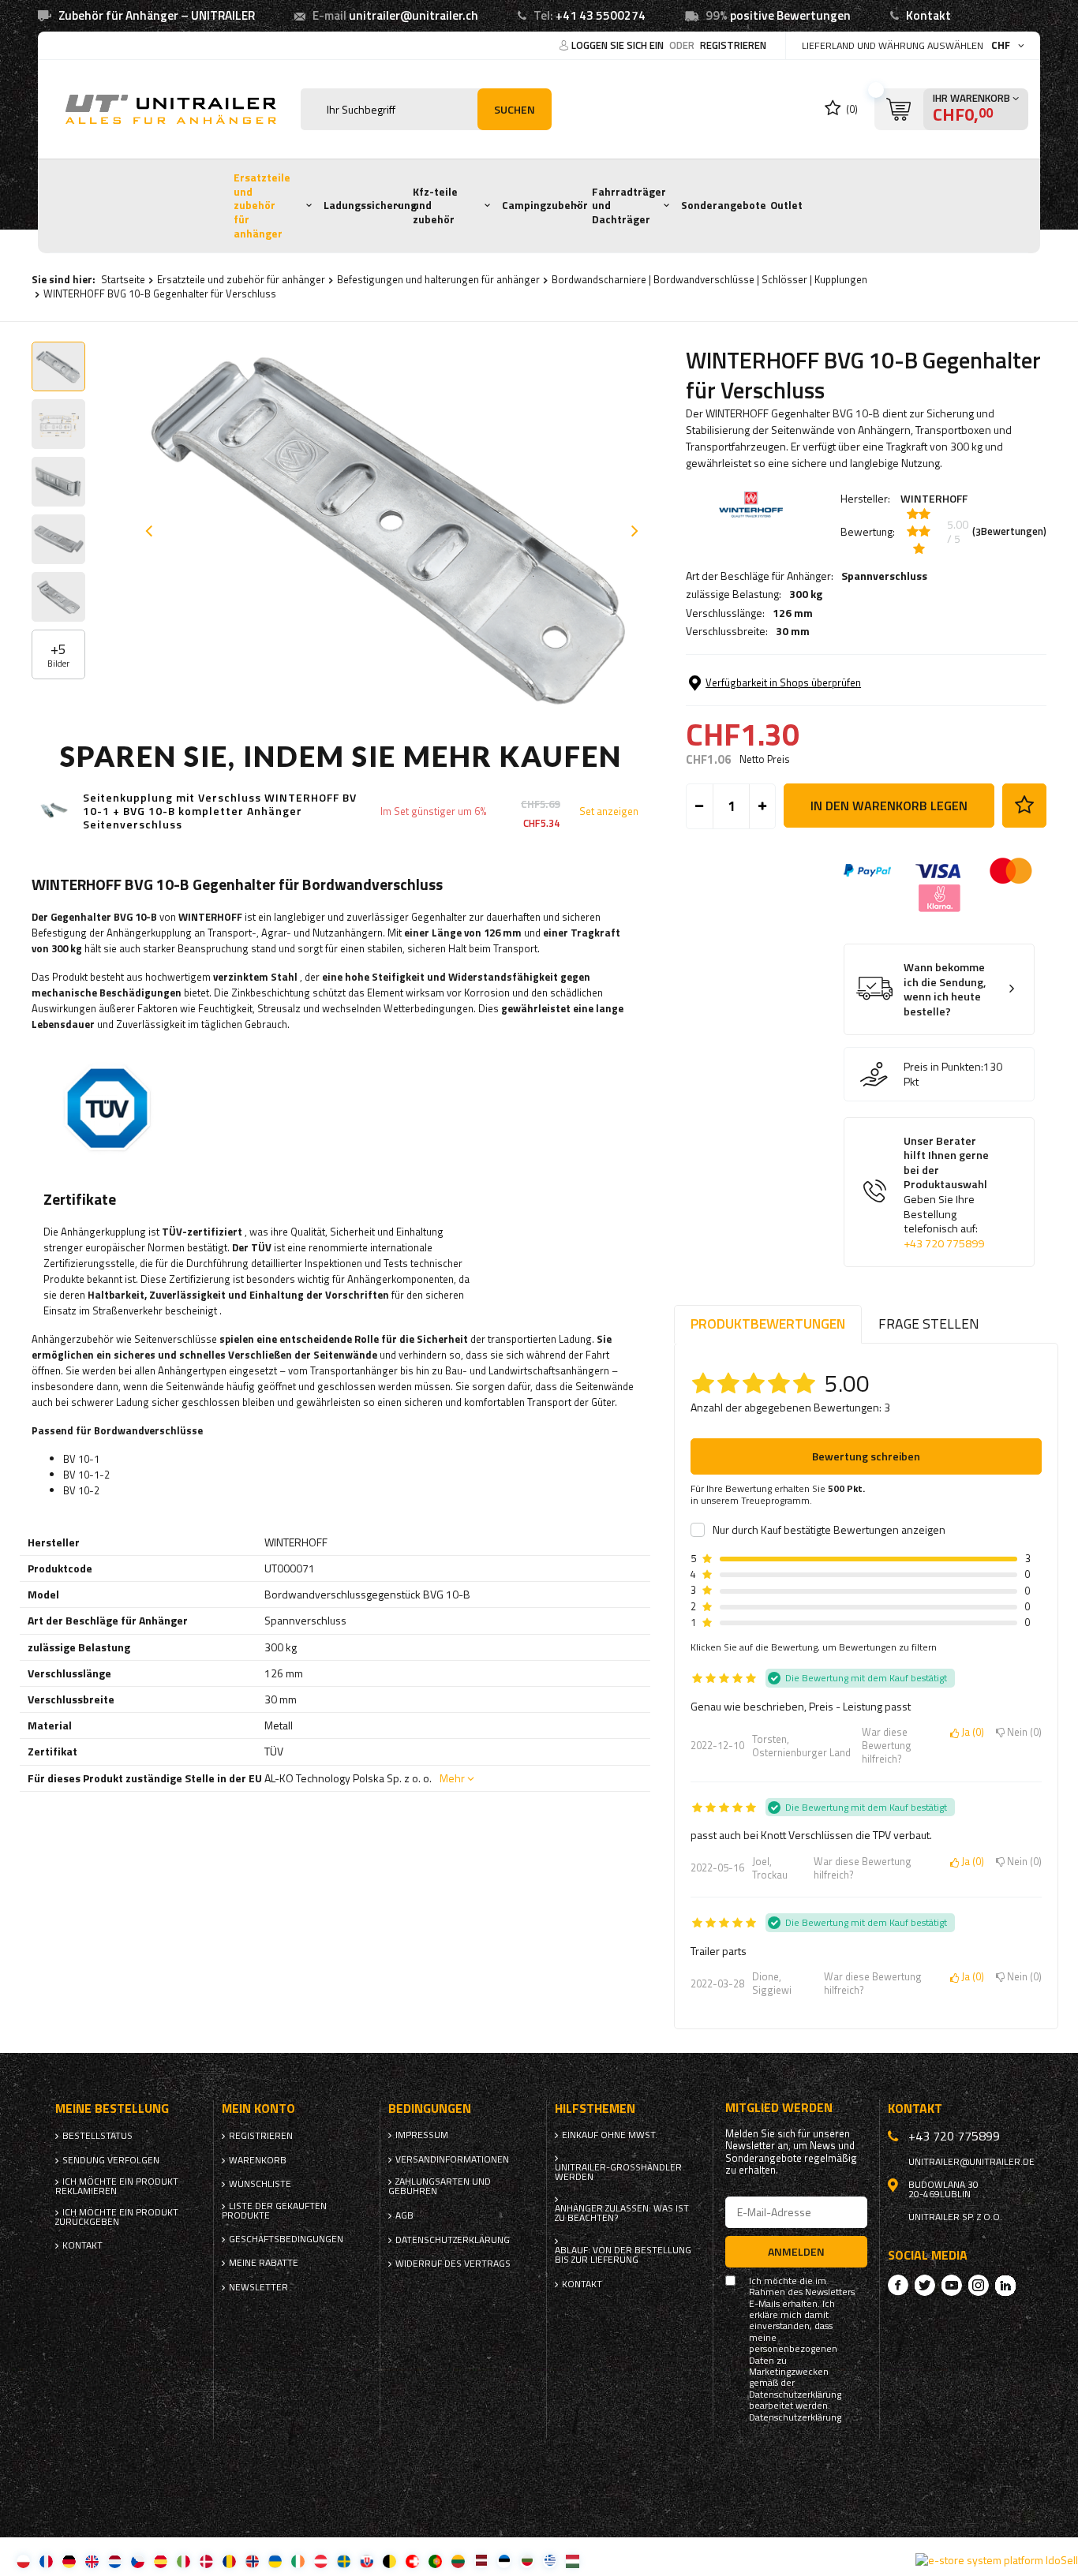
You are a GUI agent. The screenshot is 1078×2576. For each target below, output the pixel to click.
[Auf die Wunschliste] (1024, 806)
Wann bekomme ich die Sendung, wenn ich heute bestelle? (945, 989)
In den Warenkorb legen (889, 806)
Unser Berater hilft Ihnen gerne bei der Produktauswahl (946, 1193)
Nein (1022, 1733)
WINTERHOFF (934, 498)
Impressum (422, 2135)
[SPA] (161, 2561)
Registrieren (733, 45)
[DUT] (115, 2561)
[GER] (69, 2561)
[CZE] (138, 2561)
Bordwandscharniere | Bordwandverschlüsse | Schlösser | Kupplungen (709, 279)
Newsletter (258, 2287)
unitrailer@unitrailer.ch (414, 15)
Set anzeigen (609, 811)
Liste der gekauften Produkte (274, 2211)
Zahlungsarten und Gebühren (440, 2186)
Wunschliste (260, 2184)
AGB (404, 2215)
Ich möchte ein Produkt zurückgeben (117, 2217)
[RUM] (229, 2561)
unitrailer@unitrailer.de (971, 2162)
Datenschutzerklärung (453, 2240)
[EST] (504, 2561)
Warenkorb (258, 2160)
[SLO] (367, 2561)
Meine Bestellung (112, 2109)
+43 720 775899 (944, 1243)
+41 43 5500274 (601, 15)
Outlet (786, 205)
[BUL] (527, 2561)
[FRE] (46, 2561)
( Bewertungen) (1009, 532)
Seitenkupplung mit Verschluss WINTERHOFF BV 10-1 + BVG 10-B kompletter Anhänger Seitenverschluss (220, 811)
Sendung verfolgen (111, 2160)
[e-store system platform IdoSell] (997, 2560)
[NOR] (252, 2561)
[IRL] (298, 2561)
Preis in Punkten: (943, 1067)
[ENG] (92, 2561)
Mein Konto (258, 2109)
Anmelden (796, 2251)
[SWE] (344, 2561)
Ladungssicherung (370, 205)
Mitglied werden (779, 2108)
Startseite (123, 279)
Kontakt (928, 15)
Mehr (452, 1778)
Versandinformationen (452, 2159)
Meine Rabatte (264, 2263)
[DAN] (206, 2561)
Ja (970, 1733)
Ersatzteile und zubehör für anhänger (262, 206)
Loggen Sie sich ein (619, 45)
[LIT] (458, 2561)
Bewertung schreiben (866, 1456)
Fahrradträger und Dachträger (629, 206)
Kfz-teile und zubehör (435, 206)
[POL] (23, 2561)
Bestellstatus (97, 2136)
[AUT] (321, 2561)
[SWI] (412, 2561)
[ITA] (183, 2561)
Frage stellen (929, 1324)
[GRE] (550, 2561)
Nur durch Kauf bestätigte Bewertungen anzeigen (829, 1530)
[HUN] (573, 2561)
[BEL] (389, 2561)
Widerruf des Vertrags (453, 2264)
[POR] (435, 2561)
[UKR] (275, 2561)
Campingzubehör (545, 205)
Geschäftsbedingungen (286, 2239)
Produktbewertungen (768, 1324)
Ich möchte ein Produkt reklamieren (117, 2186)
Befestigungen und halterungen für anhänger (438, 279)
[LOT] (481, 2561)
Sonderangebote (724, 205)
